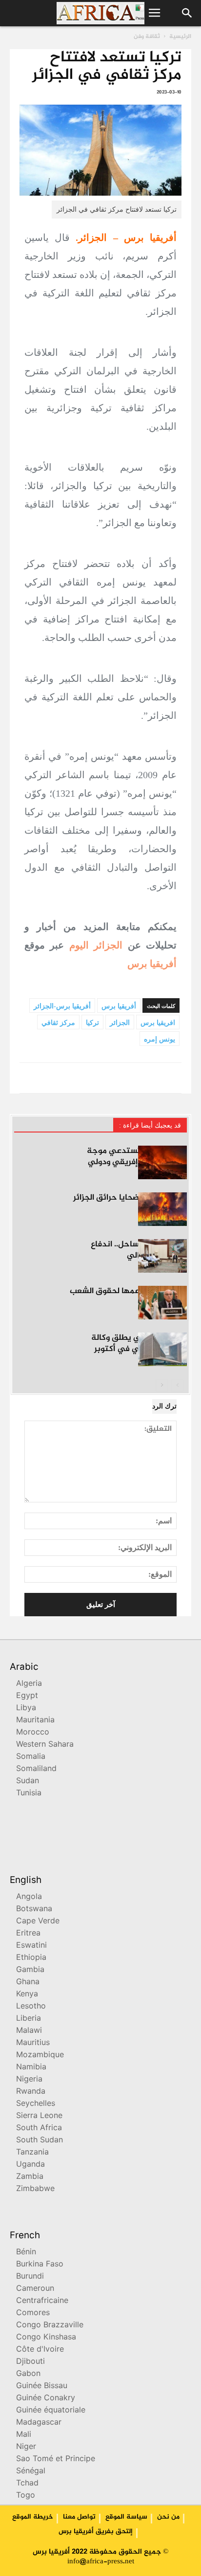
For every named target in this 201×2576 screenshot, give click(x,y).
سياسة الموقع (126, 2517)
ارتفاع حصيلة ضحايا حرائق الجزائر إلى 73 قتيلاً (130, 1203)
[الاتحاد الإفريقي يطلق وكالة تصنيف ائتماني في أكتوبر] (162, 1349)
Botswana (34, 1909)
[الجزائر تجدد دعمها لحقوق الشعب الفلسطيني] (162, 1303)
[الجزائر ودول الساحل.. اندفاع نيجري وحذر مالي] (162, 1256)
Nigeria (29, 2080)
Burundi (30, 2277)
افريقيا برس (158, 1023)
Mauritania (35, 1721)
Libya (26, 1708)
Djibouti (30, 2362)
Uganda (30, 2165)
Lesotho (31, 2007)
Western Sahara (45, 1745)
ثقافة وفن (147, 37)
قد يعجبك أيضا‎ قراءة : (150, 1125)
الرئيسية (180, 37)
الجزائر (120, 1023)
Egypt (27, 1696)
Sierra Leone (39, 2116)
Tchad (27, 2484)
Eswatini (31, 1946)
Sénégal (31, 2472)
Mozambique (40, 2055)
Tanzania (32, 2153)
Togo (26, 2496)
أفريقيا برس (152, 964)
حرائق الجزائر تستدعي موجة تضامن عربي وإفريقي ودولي (137, 1157)
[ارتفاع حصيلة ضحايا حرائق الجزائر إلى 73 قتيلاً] (162, 1209)
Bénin (26, 2253)
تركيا (92, 1023)
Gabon (28, 2374)
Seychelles (36, 2104)
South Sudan (40, 2141)
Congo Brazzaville (50, 2326)
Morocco (33, 1733)
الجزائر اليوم (96, 945)
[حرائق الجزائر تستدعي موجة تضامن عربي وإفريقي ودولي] (162, 1162)
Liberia (29, 2019)
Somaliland (36, 1769)
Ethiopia (31, 1958)
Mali (24, 2435)
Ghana (28, 1982)
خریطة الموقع (33, 2517)
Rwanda (31, 2092)
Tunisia (29, 1794)
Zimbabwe (35, 2189)
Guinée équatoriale (51, 2411)
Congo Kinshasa (46, 2338)
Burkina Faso (40, 2265)
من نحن (168, 2517)
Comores (33, 2313)
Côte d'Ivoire (40, 2350)
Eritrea (28, 1934)
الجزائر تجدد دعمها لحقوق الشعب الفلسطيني (128, 1297)
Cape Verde (38, 1922)
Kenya (27, 1995)
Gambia (30, 1970)
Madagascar (39, 2423)
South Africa (39, 2128)
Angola (29, 1897)
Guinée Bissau (42, 2386)
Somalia (31, 1757)
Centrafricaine (42, 2301)
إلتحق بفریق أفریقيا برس (96, 2532)
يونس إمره (160, 1039)
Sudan (28, 1781)
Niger (26, 2447)
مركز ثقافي (58, 1023)
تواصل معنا (79, 2517)
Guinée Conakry (46, 2399)
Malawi (29, 2031)
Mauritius (33, 2043)
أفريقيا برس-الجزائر (62, 1006)
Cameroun (35, 2289)
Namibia (31, 2068)
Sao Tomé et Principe (56, 2459)
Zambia (30, 2177)
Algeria (29, 1684)
